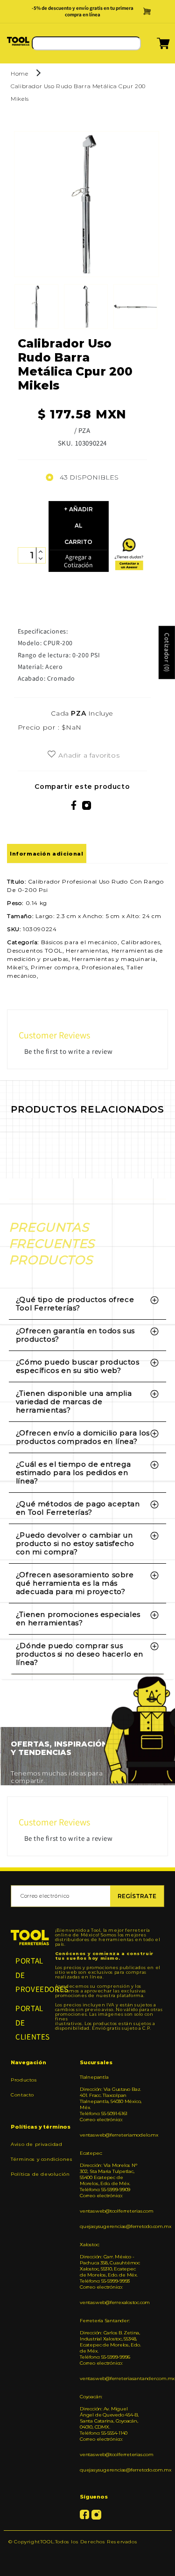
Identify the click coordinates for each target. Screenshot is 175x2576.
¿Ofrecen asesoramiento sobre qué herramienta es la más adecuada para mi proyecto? (75, 1592)
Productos (24, 2088)
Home (19, 82)
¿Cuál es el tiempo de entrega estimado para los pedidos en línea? (73, 1481)
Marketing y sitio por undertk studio (87, 2564)
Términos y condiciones (42, 2168)
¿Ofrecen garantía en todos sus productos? (75, 1344)
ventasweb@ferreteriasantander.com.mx (111, 2387)
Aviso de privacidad (36, 2153)
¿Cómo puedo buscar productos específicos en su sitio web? (78, 1375)
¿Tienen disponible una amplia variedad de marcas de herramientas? (74, 1410)
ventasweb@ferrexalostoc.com (111, 2311)
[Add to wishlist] (52, 763)
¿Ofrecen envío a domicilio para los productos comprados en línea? (83, 1446)
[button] (151, 55)
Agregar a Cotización (78, 569)
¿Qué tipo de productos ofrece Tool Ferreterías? (75, 1312)
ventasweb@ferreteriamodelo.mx (111, 2143)
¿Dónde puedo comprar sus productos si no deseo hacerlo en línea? (80, 1663)
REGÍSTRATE (137, 1904)
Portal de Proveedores (30, 1983)
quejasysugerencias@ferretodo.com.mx (111, 2235)
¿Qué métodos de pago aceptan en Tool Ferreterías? (78, 1517)
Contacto (22, 2103)
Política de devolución (40, 2183)
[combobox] (86, 52)
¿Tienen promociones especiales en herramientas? (78, 1627)
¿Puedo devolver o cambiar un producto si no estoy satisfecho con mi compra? (75, 1552)
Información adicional (47, 862)
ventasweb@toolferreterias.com (111, 2219)
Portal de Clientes (30, 2031)
